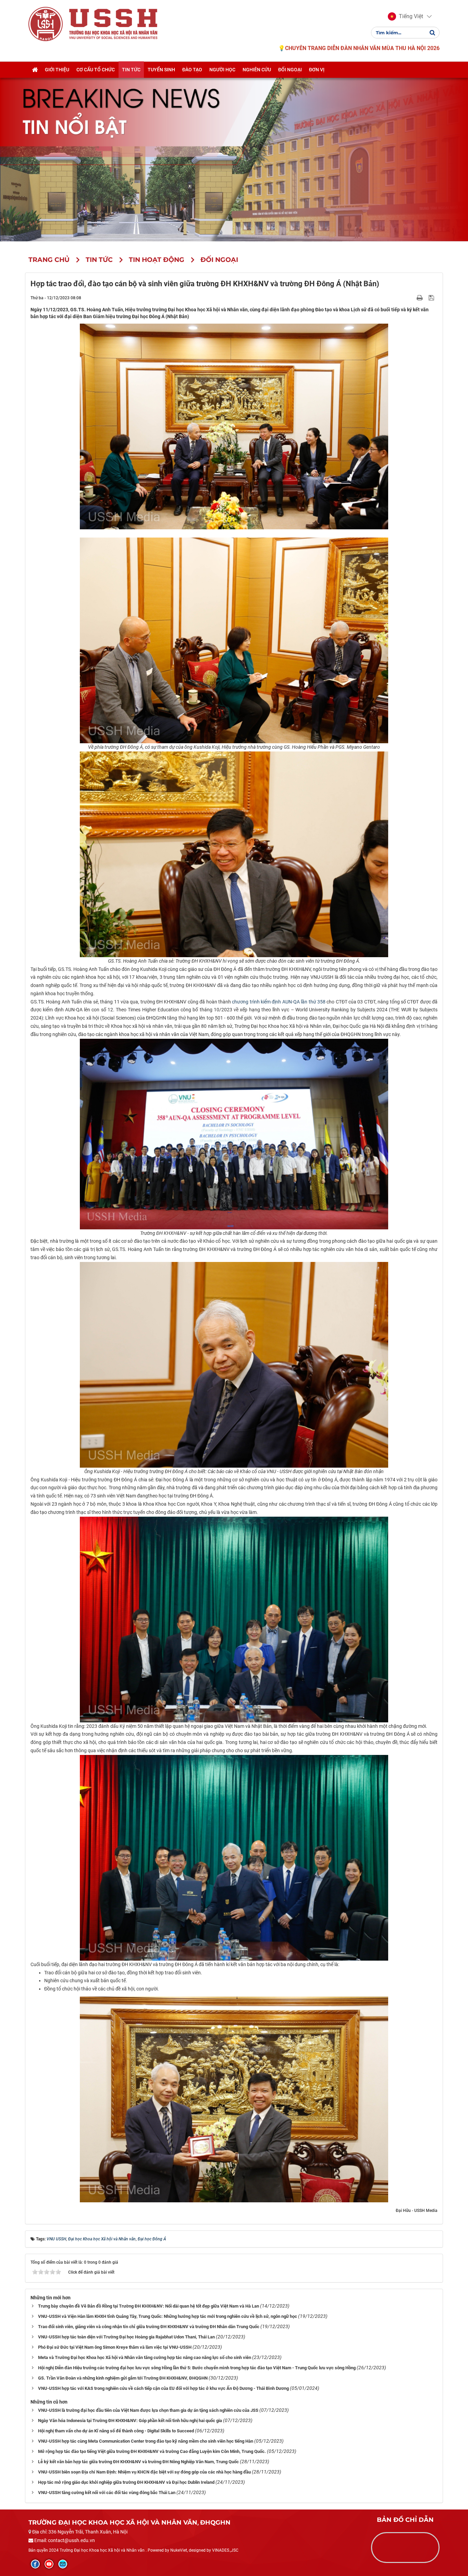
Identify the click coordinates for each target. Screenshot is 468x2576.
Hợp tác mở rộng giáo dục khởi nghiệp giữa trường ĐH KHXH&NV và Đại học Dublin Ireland (126, 2482)
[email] (63, 2564)
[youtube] (49, 2564)
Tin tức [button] (131, 70)
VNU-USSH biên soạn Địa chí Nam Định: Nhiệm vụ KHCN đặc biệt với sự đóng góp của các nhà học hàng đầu (144, 2472)
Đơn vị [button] (317, 70)
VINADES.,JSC (225, 2550)
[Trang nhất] (35, 70)
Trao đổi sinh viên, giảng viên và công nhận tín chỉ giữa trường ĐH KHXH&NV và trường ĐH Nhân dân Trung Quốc (149, 2327)
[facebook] (35, 2564)
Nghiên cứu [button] (257, 70)
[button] (405, 16)
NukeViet (179, 2550)
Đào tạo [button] (192, 70)
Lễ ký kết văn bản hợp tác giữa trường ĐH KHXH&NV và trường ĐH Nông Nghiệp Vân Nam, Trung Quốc (138, 2462)
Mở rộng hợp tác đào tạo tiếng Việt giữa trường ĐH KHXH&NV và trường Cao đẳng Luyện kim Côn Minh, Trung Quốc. (152, 2451)
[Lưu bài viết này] (432, 298)
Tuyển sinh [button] (161, 70)
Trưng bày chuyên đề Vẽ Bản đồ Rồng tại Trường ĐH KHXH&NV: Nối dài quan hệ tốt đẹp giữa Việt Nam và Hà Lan (149, 2306)
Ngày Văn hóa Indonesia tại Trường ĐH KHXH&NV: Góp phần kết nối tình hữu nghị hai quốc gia (130, 2421)
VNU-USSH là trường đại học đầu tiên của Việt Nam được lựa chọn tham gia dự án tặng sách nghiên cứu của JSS (148, 2410)
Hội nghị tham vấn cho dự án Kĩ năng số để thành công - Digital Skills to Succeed (116, 2431)
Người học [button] (222, 70)
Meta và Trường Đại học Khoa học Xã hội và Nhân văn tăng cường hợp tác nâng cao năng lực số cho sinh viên (145, 2357)
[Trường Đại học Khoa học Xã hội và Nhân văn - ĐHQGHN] (46, 24)
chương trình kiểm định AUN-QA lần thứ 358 (279, 1002)
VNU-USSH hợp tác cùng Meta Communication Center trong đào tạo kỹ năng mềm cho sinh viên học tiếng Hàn (146, 2441)
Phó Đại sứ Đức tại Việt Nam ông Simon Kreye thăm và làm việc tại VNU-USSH (115, 2347)
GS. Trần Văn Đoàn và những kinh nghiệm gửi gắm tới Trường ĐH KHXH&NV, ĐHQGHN (123, 2378)
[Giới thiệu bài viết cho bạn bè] (412, 298)
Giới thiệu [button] (57, 70)
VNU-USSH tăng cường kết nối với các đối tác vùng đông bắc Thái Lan (107, 2493)
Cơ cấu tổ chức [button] (96, 70)
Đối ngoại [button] (290, 70)
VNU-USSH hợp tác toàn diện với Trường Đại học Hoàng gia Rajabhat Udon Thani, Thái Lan (126, 2337)
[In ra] (420, 298)
